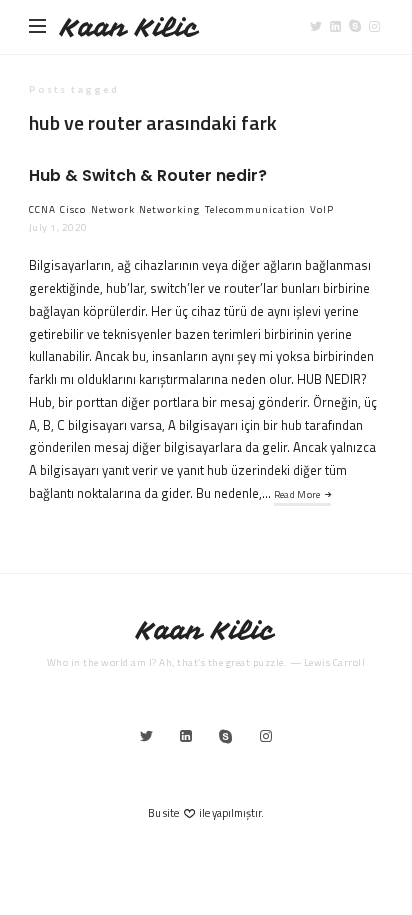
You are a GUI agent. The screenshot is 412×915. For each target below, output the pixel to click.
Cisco (73, 209)
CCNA (42, 209)
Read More (297, 494)
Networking (169, 209)
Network (113, 209)
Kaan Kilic (130, 27)
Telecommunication (255, 209)
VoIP (322, 209)
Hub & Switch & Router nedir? (148, 175)
